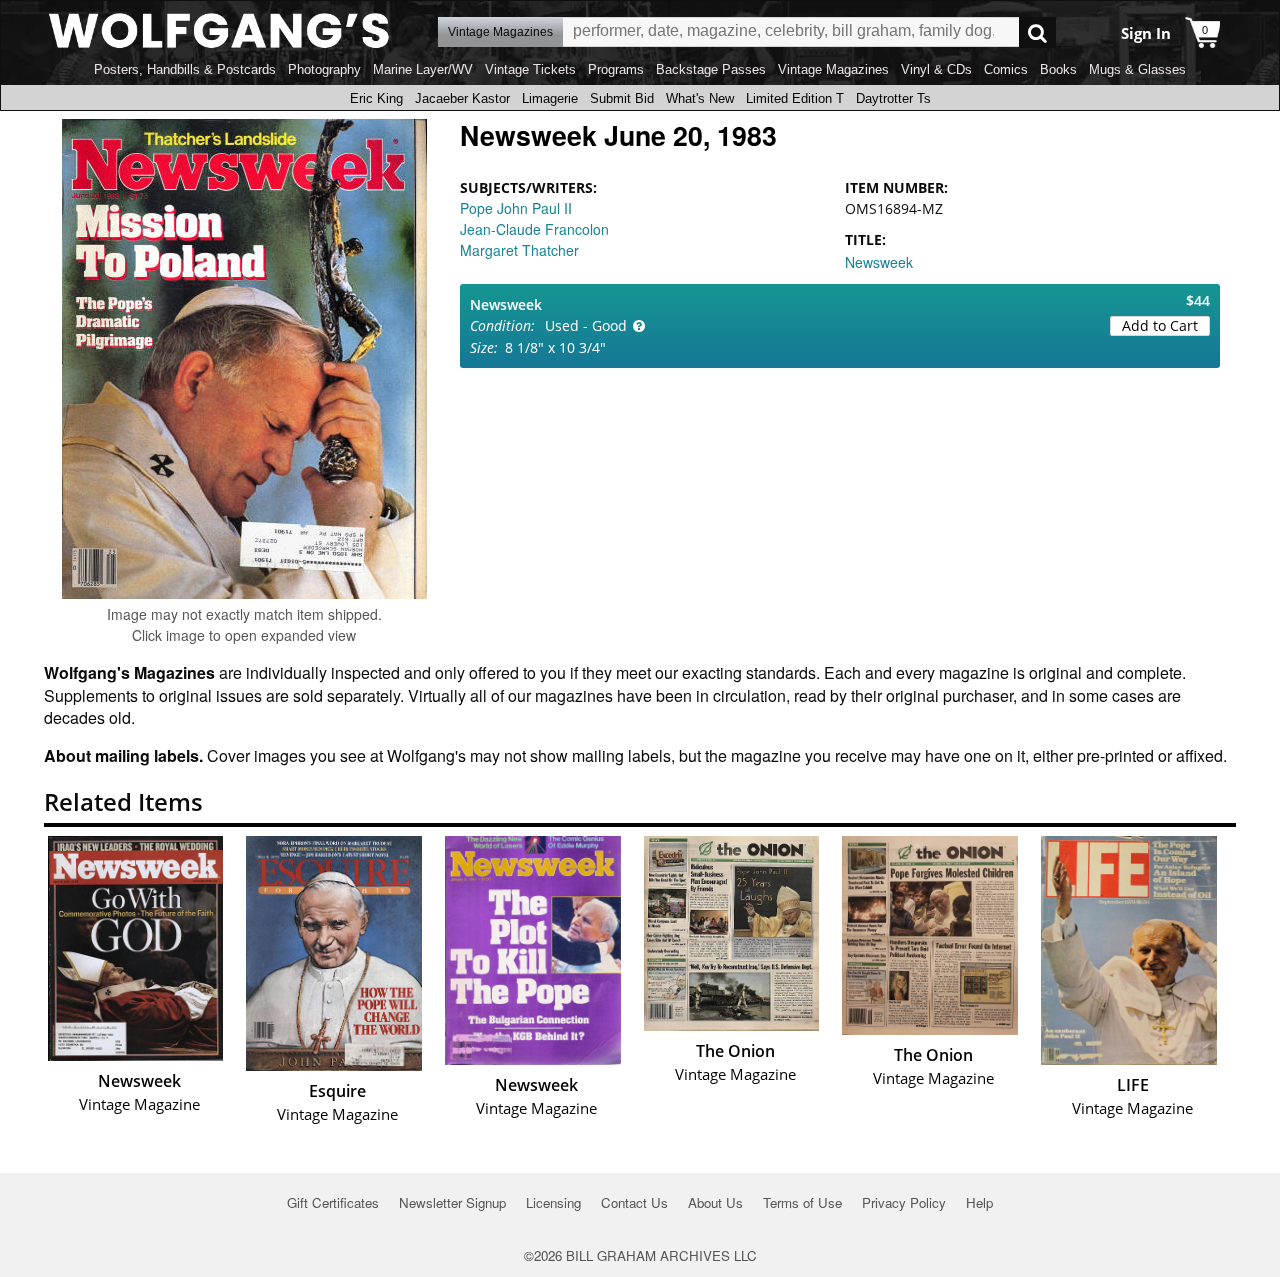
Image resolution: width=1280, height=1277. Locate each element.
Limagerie (550, 98)
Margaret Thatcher (519, 250)
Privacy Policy (904, 1202)
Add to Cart (1160, 325)
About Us (715, 1202)
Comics (1006, 69)
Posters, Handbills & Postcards (185, 69)
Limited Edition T (795, 98)
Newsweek (879, 262)
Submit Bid (622, 98)
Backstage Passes (711, 69)
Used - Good (586, 325)
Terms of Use (802, 1202)
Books (1058, 69)
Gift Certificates (333, 1202)
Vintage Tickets (530, 69)
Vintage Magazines (833, 69)
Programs (616, 69)
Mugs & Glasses (1137, 69)
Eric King (376, 98)
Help (979, 1202)
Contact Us (634, 1202)
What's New (700, 98)
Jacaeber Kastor (462, 98)
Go (1037, 32)
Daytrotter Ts (893, 98)
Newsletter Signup (452, 1202)
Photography (324, 69)
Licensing (553, 1202)
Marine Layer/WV (423, 69)
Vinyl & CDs (936, 69)
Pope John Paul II (516, 208)
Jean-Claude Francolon (534, 229)
